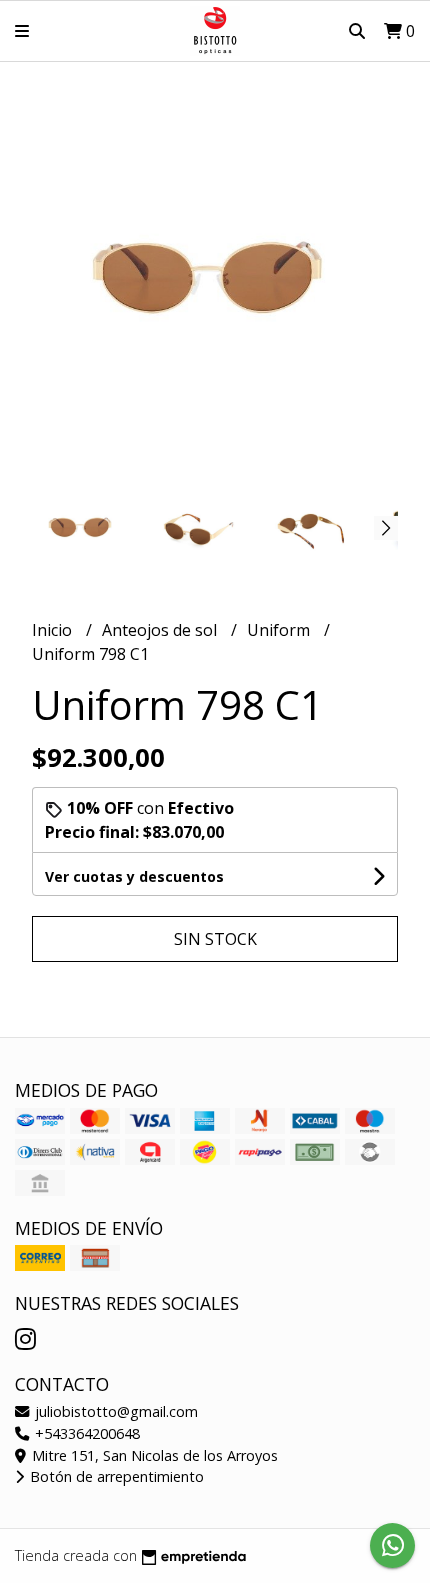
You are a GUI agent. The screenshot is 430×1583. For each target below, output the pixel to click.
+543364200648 (85, 1433)
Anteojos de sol (161, 630)
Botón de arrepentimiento (115, 1476)
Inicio (54, 630)
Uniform (280, 630)
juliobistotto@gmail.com (114, 1411)
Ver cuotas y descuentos (134, 876)
